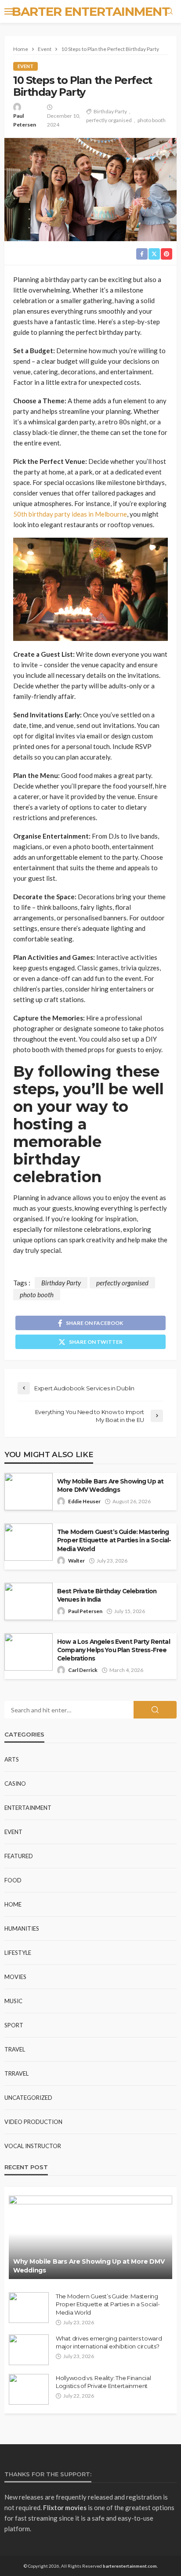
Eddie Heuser (84, 1501)
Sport (14, 2025)
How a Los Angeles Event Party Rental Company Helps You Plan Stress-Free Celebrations (114, 1650)
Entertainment (28, 1808)
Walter (76, 1561)
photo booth (152, 120)
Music (13, 2001)
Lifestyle (18, 1953)
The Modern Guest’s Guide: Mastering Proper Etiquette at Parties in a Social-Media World (114, 1540)
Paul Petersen (25, 120)
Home (13, 1904)
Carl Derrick (83, 1670)
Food (13, 1880)
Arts (12, 1759)
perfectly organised (109, 120)
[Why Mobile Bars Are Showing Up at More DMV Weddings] (90, 2237)
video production (33, 2122)
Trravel (16, 2073)
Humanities (22, 1928)
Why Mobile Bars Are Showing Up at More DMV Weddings (110, 1485)
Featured (19, 1856)
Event (25, 66)
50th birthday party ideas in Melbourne (70, 514)
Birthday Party (110, 111)
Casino (15, 1784)
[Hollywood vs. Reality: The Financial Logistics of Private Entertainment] (29, 2389)
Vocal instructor (33, 2146)
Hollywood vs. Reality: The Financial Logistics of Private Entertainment (103, 2382)
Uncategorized (28, 2098)
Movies (15, 1977)
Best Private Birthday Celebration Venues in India (107, 1595)
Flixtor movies (65, 2507)
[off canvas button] (10, 11)
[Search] (169, 11)
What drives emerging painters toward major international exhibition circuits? (109, 2342)
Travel (15, 2049)
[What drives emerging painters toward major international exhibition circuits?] (29, 2350)
